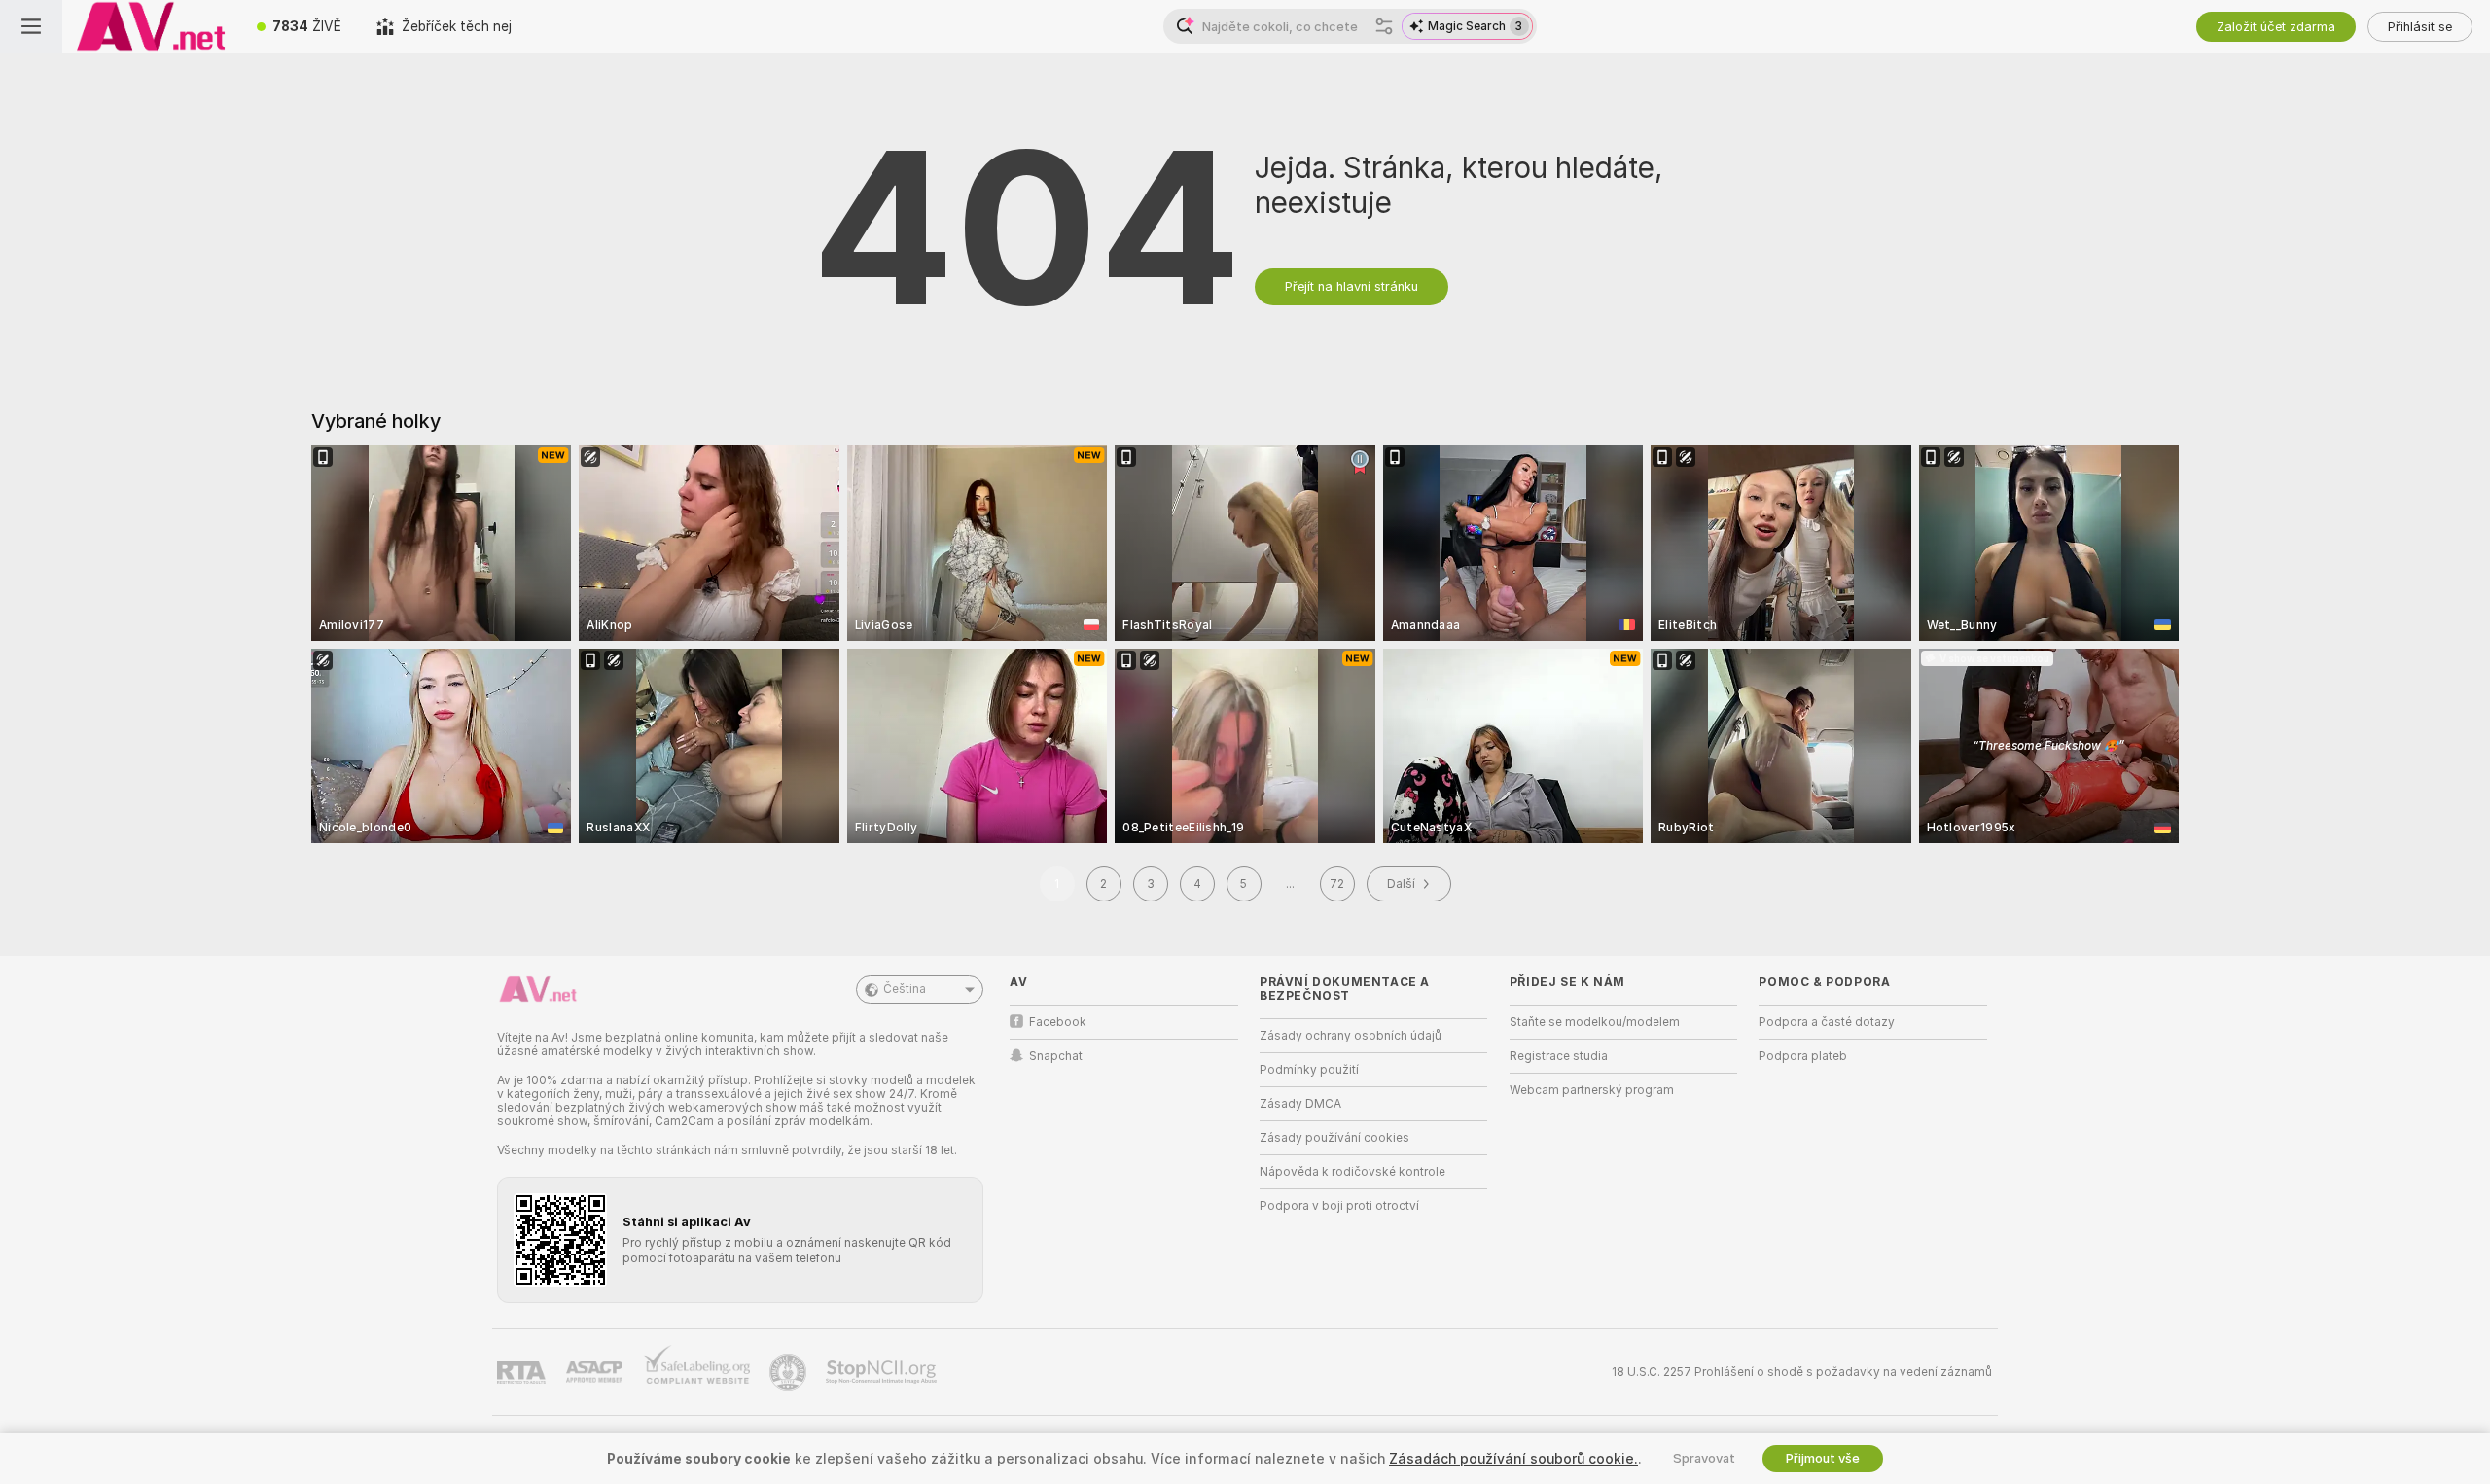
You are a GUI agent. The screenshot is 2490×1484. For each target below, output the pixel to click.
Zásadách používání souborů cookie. (1513, 1459)
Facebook (1058, 1022)
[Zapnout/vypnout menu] (31, 26)
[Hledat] (1384, 26)
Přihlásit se (2420, 27)
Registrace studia (1559, 1056)
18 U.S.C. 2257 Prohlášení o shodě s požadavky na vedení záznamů (1802, 1372)
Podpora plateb (1803, 1056)
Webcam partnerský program (1592, 1090)
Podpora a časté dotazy (1827, 1022)
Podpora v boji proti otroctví (1339, 1206)
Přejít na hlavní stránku (1352, 286)
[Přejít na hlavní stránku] (151, 26)
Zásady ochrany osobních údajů (1351, 1036)
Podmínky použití (1309, 1070)
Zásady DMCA (1300, 1104)
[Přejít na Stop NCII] (883, 1372)
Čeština (905, 989)
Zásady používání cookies (1334, 1138)
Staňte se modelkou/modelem (1595, 1022)
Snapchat (1056, 1056)
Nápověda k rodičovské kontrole (1352, 1172)
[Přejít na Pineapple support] (790, 1372)
